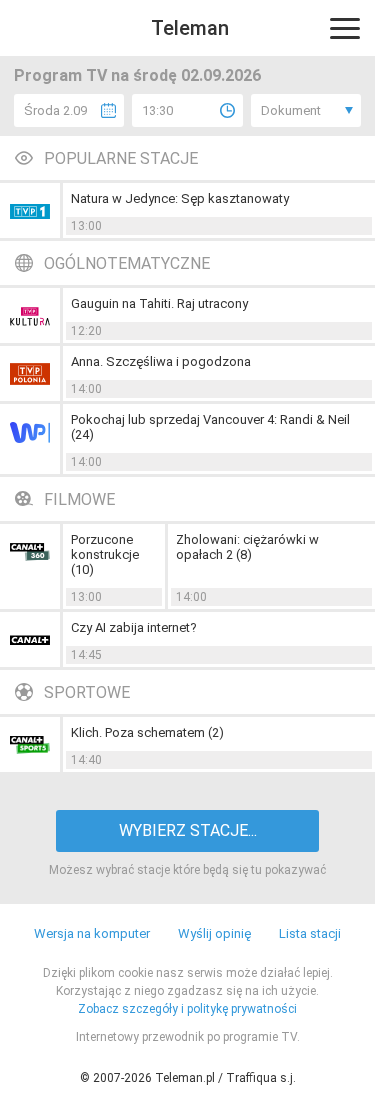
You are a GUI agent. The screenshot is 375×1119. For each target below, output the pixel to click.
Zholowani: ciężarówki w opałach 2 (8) (247, 547)
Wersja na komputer (92, 933)
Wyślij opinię (214, 933)
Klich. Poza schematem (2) (147, 732)
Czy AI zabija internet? (134, 627)
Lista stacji (310, 933)
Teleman (190, 28)
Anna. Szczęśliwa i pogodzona (161, 361)
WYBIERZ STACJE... (188, 830)
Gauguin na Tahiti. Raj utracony (159, 303)
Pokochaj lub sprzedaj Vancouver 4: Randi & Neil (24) (210, 427)
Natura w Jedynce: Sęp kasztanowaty (180, 198)
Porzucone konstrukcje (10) (105, 554)
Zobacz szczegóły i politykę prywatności (187, 1009)
